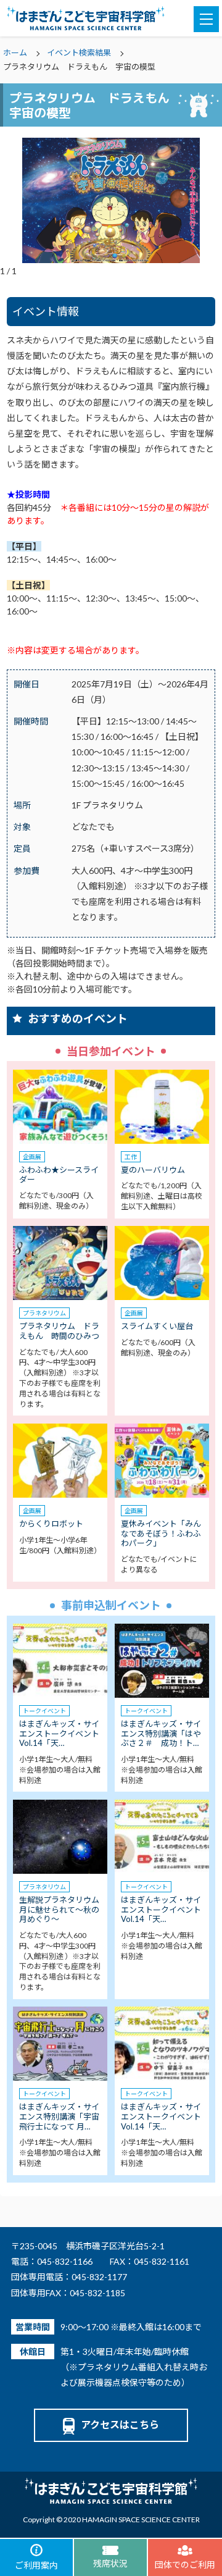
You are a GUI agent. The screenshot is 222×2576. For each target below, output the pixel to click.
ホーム (15, 52)
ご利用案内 (36, 2565)
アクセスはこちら (120, 2424)
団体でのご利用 (185, 2565)
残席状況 (110, 2563)
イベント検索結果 (79, 52)
